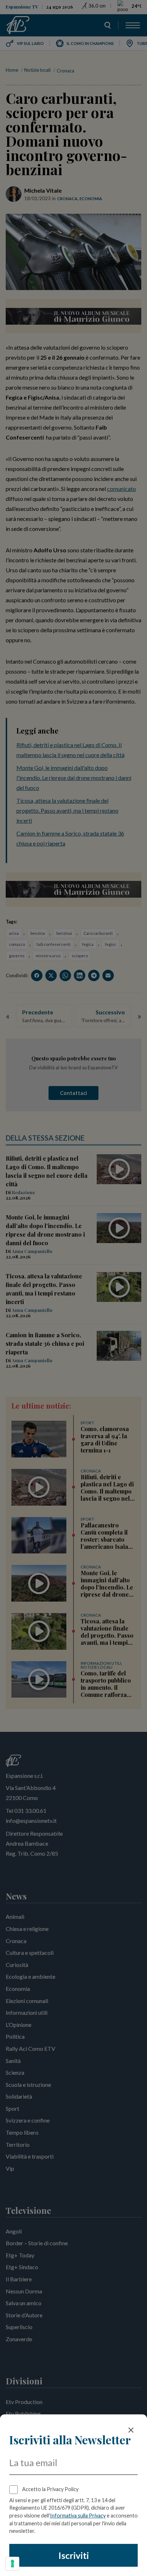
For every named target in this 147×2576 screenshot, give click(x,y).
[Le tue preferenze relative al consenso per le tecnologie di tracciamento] (12, 2564)
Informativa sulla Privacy (78, 2516)
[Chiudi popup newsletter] (131, 2430)
